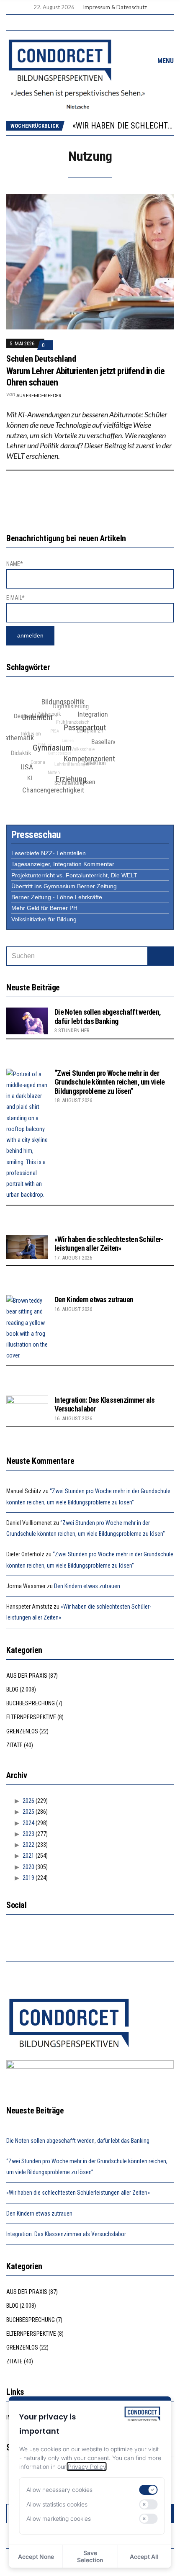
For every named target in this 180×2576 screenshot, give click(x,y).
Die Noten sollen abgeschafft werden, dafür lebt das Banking (108, 1017)
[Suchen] (161, 956)
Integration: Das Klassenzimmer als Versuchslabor (66, 2234)
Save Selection (90, 2556)
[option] (123, 126)
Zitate (14, 1745)
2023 (28, 1834)
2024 (28, 1823)
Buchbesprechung (31, 1703)
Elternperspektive (31, 1717)
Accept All (144, 2557)
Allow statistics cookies (57, 2504)
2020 (28, 1867)
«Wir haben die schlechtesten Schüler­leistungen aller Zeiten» (109, 1244)
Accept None (36, 2557)
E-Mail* (15, 598)
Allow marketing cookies (59, 2518)
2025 (28, 1812)
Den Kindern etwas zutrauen (94, 1300)
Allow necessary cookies (59, 2490)
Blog (12, 1689)
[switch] (149, 2490)
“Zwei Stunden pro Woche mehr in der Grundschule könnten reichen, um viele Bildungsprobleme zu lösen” (109, 1082)
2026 (28, 1801)
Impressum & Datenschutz (115, 7)
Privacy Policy (87, 2467)
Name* (15, 564)
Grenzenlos (22, 1731)
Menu (165, 61)
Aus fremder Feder (39, 395)
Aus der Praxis (27, 1676)
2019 (28, 1878)
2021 (28, 1856)
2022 (28, 1845)
